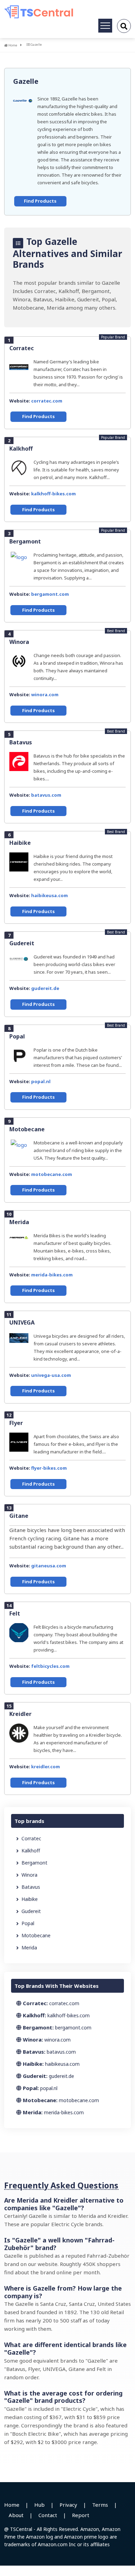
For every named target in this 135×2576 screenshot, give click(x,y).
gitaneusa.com (49, 1566)
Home (12, 45)
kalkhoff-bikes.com (53, 494)
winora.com (45, 694)
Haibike (20, 843)
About (16, 2515)
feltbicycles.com (50, 1666)
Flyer (16, 1423)
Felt (15, 1613)
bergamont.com (50, 594)
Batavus (21, 742)
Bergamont (25, 541)
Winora (19, 642)
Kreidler (20, 1714)
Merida (19, 1222)
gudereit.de (45, 988)
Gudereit (22, 943)
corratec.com (47, 401)
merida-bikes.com (52, 1275)
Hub (39, 2505)
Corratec (22, 348)
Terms (100, 2505)
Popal (17, 1036)
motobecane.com (52, 1174)
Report (81, 2515)
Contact (48, 2515)
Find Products (40, 201)
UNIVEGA (22, 1322)
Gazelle (26, 81)
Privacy (68, 2505)
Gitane (19, 1516)
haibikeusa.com (49, 895)
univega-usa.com (51, 1375)
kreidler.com (46, 1767)
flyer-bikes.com (49, 1468)
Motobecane (27, 1129)
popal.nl (41, 1081)
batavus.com (46, 795)
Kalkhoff (21, 449)
